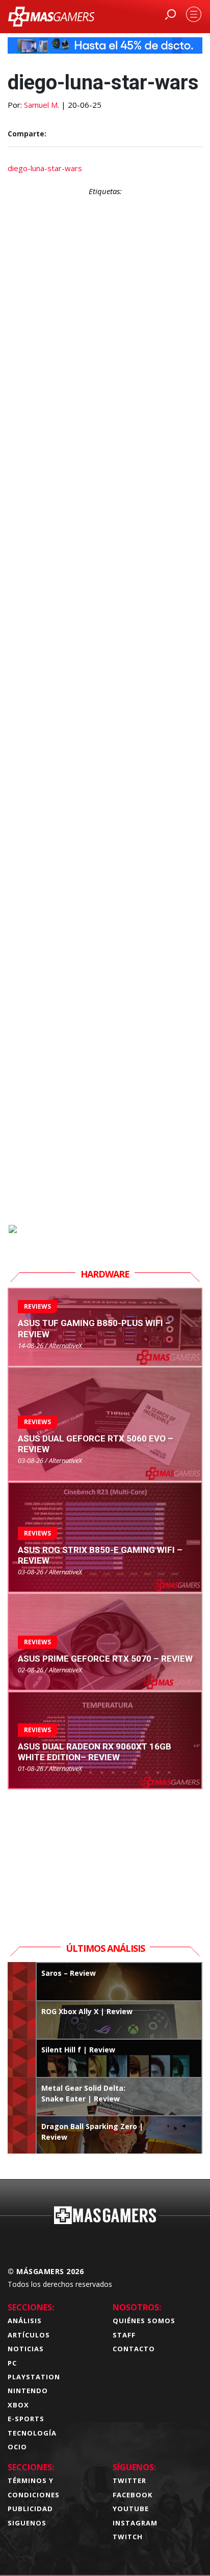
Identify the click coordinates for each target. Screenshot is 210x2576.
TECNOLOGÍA (32, 2433)
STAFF (124, 2335)
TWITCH (128, 2537)
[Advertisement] (105, 768)
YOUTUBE (131, 2509)
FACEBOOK (133, 2495)
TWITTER (129, 2480)
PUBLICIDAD (30, 2509)
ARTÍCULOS (29, 2335)
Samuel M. (42, 105)
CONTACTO (134, 2349)
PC (12, 2363)
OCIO (17, 2447)
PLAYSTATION (34, 2377)
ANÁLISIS (25, 2321)
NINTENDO (28, 2391)
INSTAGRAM (135, 2523)
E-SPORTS (26, 2419)
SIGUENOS (27, 2523)
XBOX (18, 2405)
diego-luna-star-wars (45, 168)
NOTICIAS (26, 2349)
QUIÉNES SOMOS (144, 2321)
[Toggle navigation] (194, 14)
